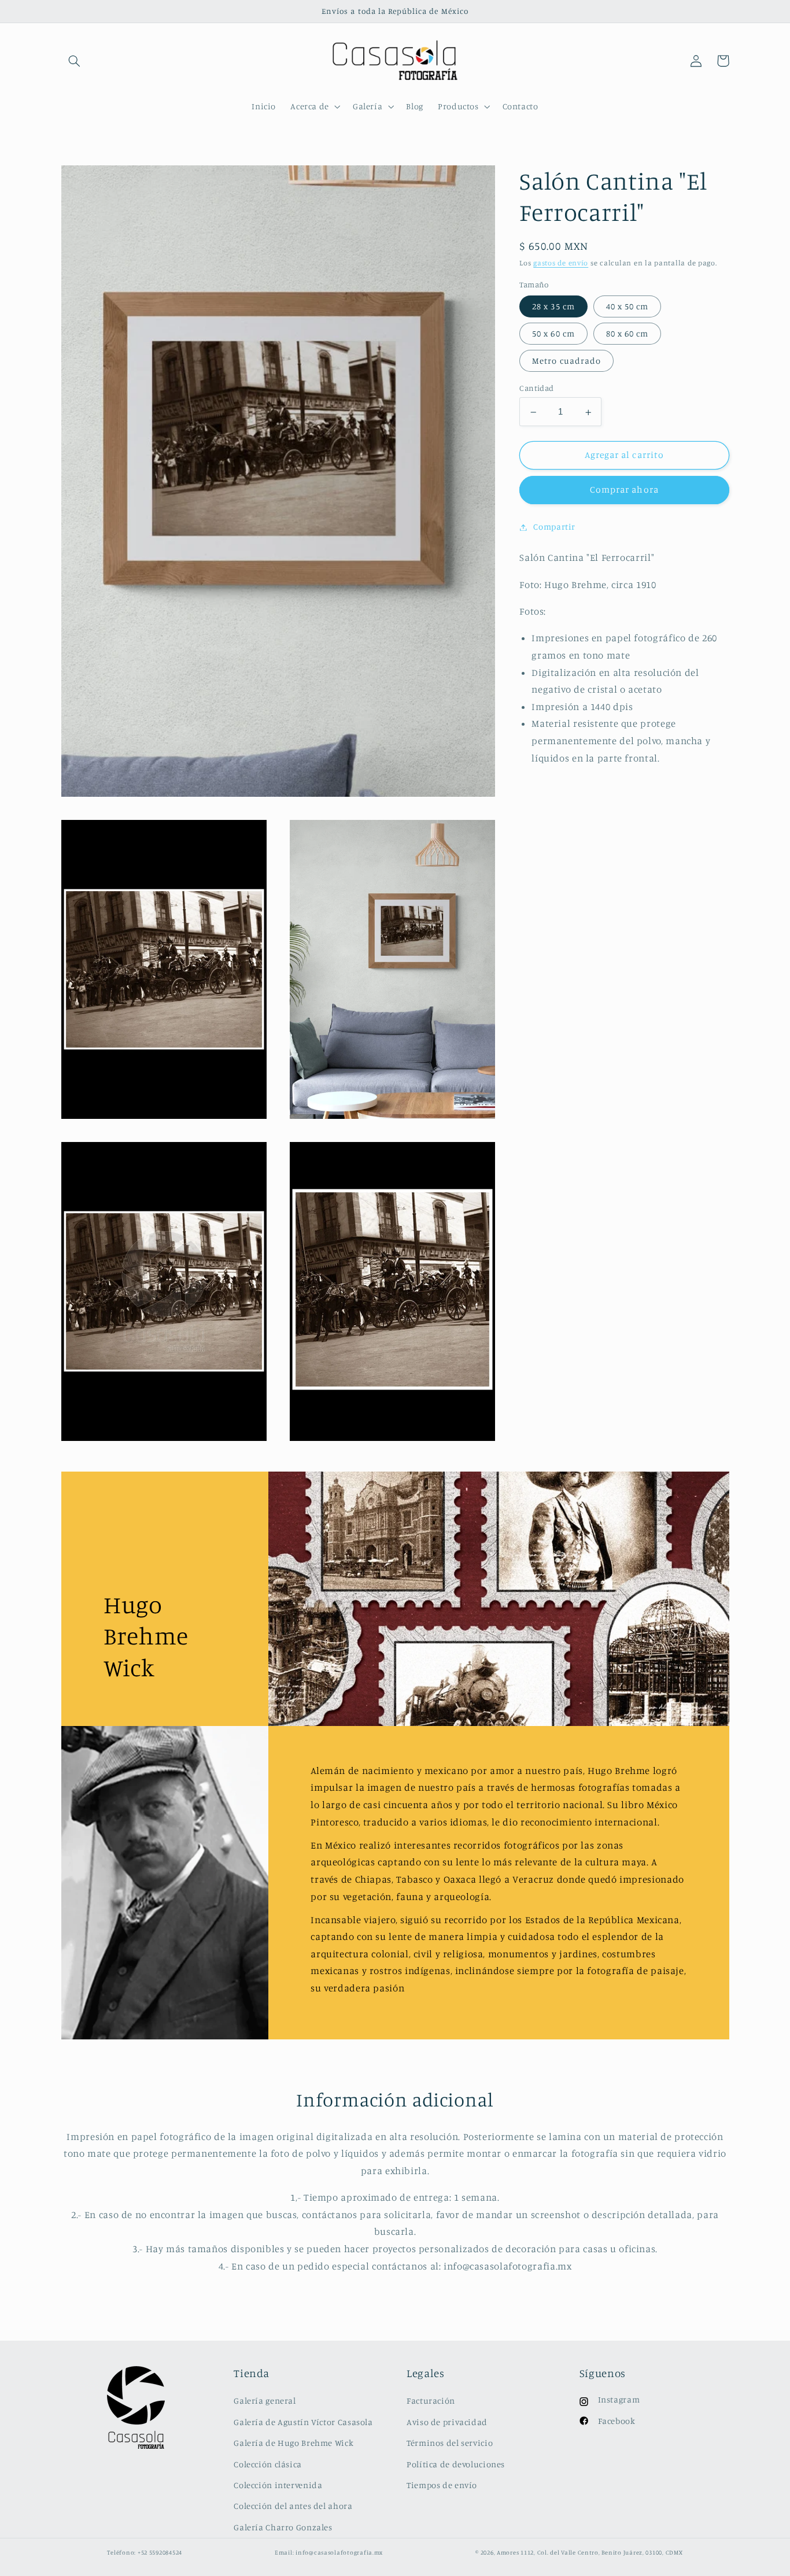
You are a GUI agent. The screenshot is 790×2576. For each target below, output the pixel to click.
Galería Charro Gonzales (283, 2527)
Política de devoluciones (456, 2464)
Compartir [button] (554, 527)
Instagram (619, 2399)
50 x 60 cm (553, 334)
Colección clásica (268, 2464)
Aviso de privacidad (447, 2422)
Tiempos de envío (442, 2485)
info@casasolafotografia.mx (339, 2552)
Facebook (617, 2421)
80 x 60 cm (627, 334)
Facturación (431, 2401)
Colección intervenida (278, 2485)
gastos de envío (561, 263)
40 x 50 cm (627, 306)
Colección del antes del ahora (293, 2506)
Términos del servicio (450, 2443)
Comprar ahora (624, 490)
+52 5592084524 (160, 2552)
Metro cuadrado (566, 361)
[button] (75, 61)
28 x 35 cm (553, 306)
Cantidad (536, 389)
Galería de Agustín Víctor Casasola (303, 2422)
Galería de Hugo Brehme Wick (294, 2443)
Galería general (265, 2401)
